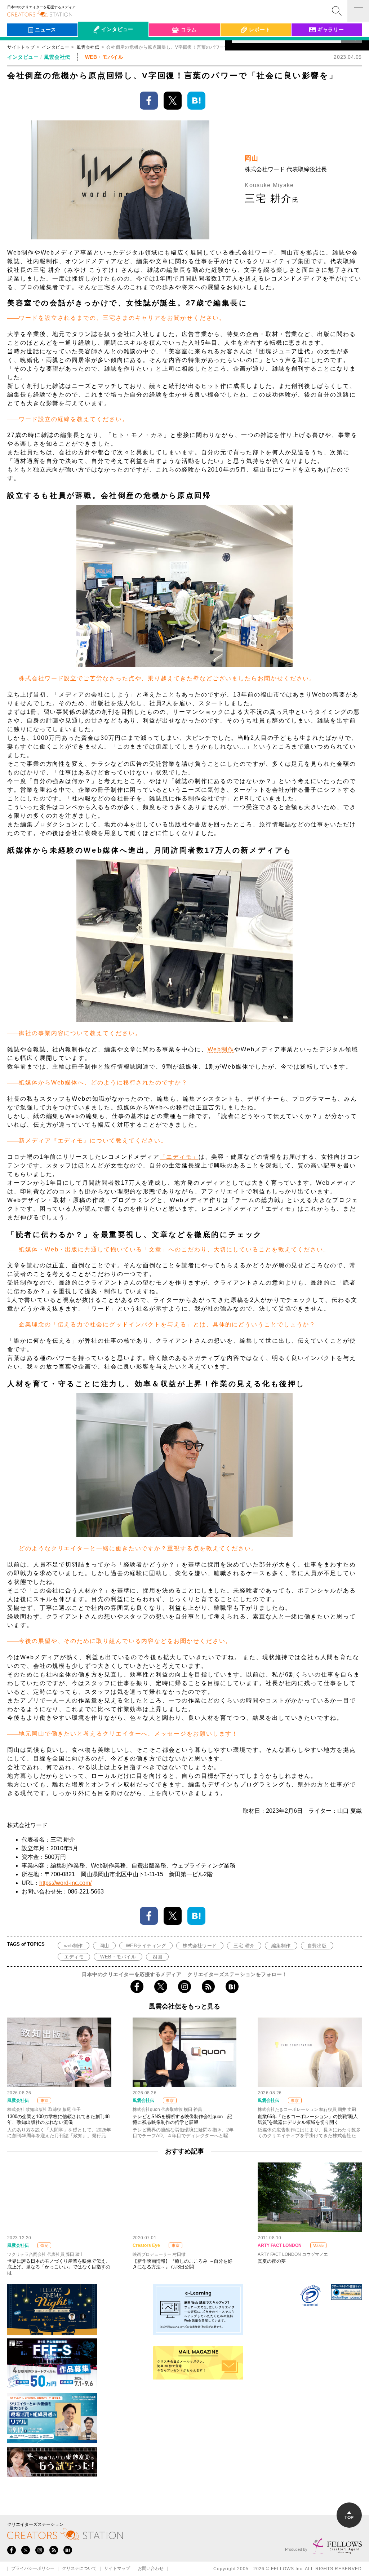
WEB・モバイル (118, 1957)
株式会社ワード (200, 1946)
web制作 (74, 1946)
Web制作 (221, 1049)
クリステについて (79, 2569)
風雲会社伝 (57, 57)
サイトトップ (21, 47)
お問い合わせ (151, 2569)
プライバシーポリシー (33, 2569)
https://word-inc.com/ (65, 1883)
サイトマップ (117, 2569)
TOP (349, 2518)
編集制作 (281, 1946)
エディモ (74, 1957)
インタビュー (55, 47)
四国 (157, 1957)
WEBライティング (146, 1946)
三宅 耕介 (244, 1946)
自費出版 (317, 1946)
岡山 (104, 1946)
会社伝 (92, 46)
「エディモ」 (179, 1157)
